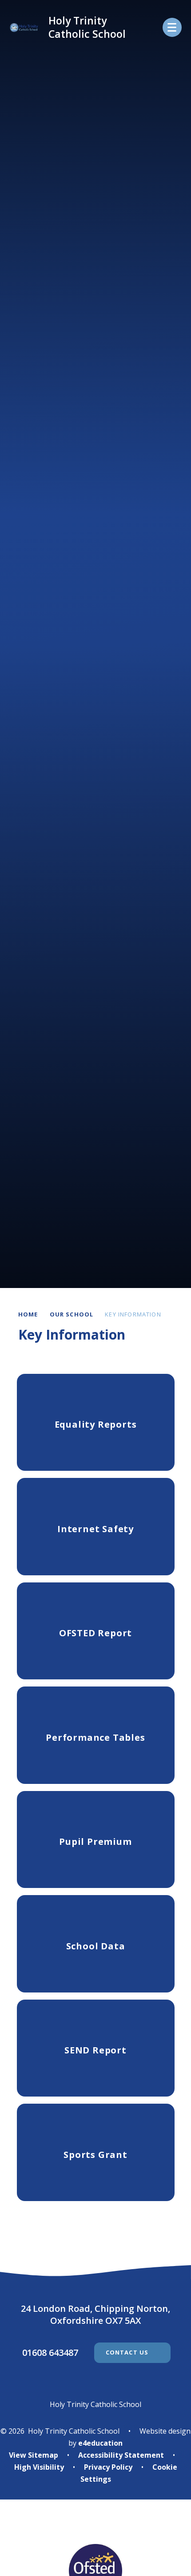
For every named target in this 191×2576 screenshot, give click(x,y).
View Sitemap (34, 2455)
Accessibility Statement (121, 2455)
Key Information (133, 1314)
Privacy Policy (108, 2467)
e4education (100, 2443)
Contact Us (127, 2352)
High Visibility (39, 2467)
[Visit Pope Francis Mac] (95, 2528)
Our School (72, 1314)
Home (28, 1314)
